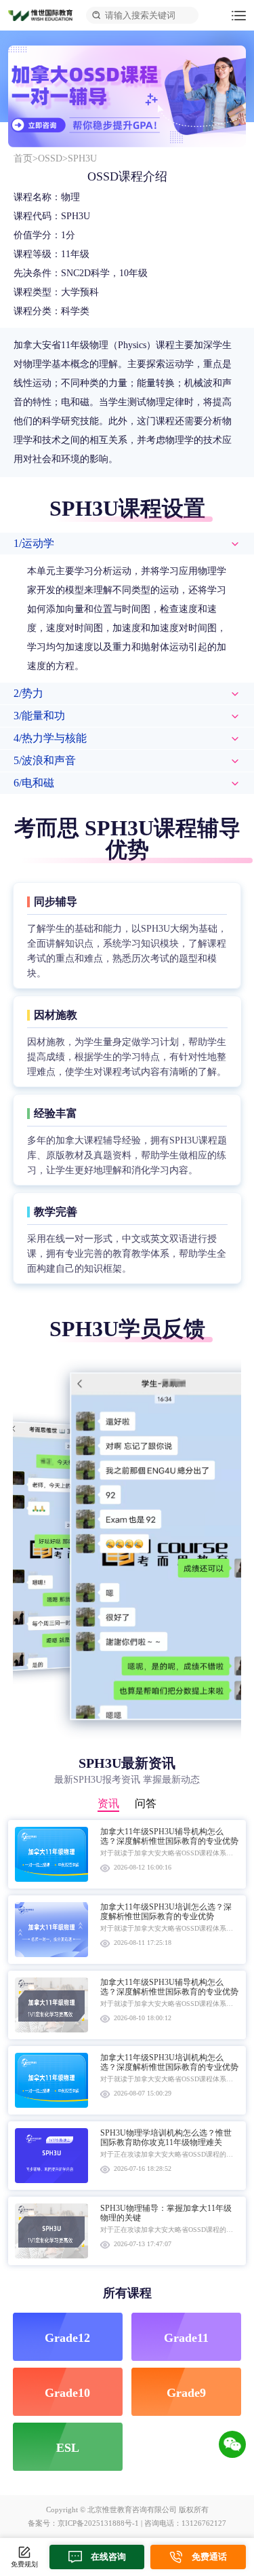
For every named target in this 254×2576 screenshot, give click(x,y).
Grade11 (186, 2338)
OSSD (50, 158)
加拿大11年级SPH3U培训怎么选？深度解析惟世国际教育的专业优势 (166, 1912)
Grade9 (186, 2393)
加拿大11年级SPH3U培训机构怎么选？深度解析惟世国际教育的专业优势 (169, 2062)
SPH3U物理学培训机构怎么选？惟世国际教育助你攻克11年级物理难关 (166, 2138)
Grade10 (67, 2393)
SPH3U (82, 158)
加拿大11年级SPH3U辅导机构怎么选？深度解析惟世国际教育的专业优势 (169, 1836)
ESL (68, 2448)
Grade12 (67, 2338)
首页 (23, 158)
